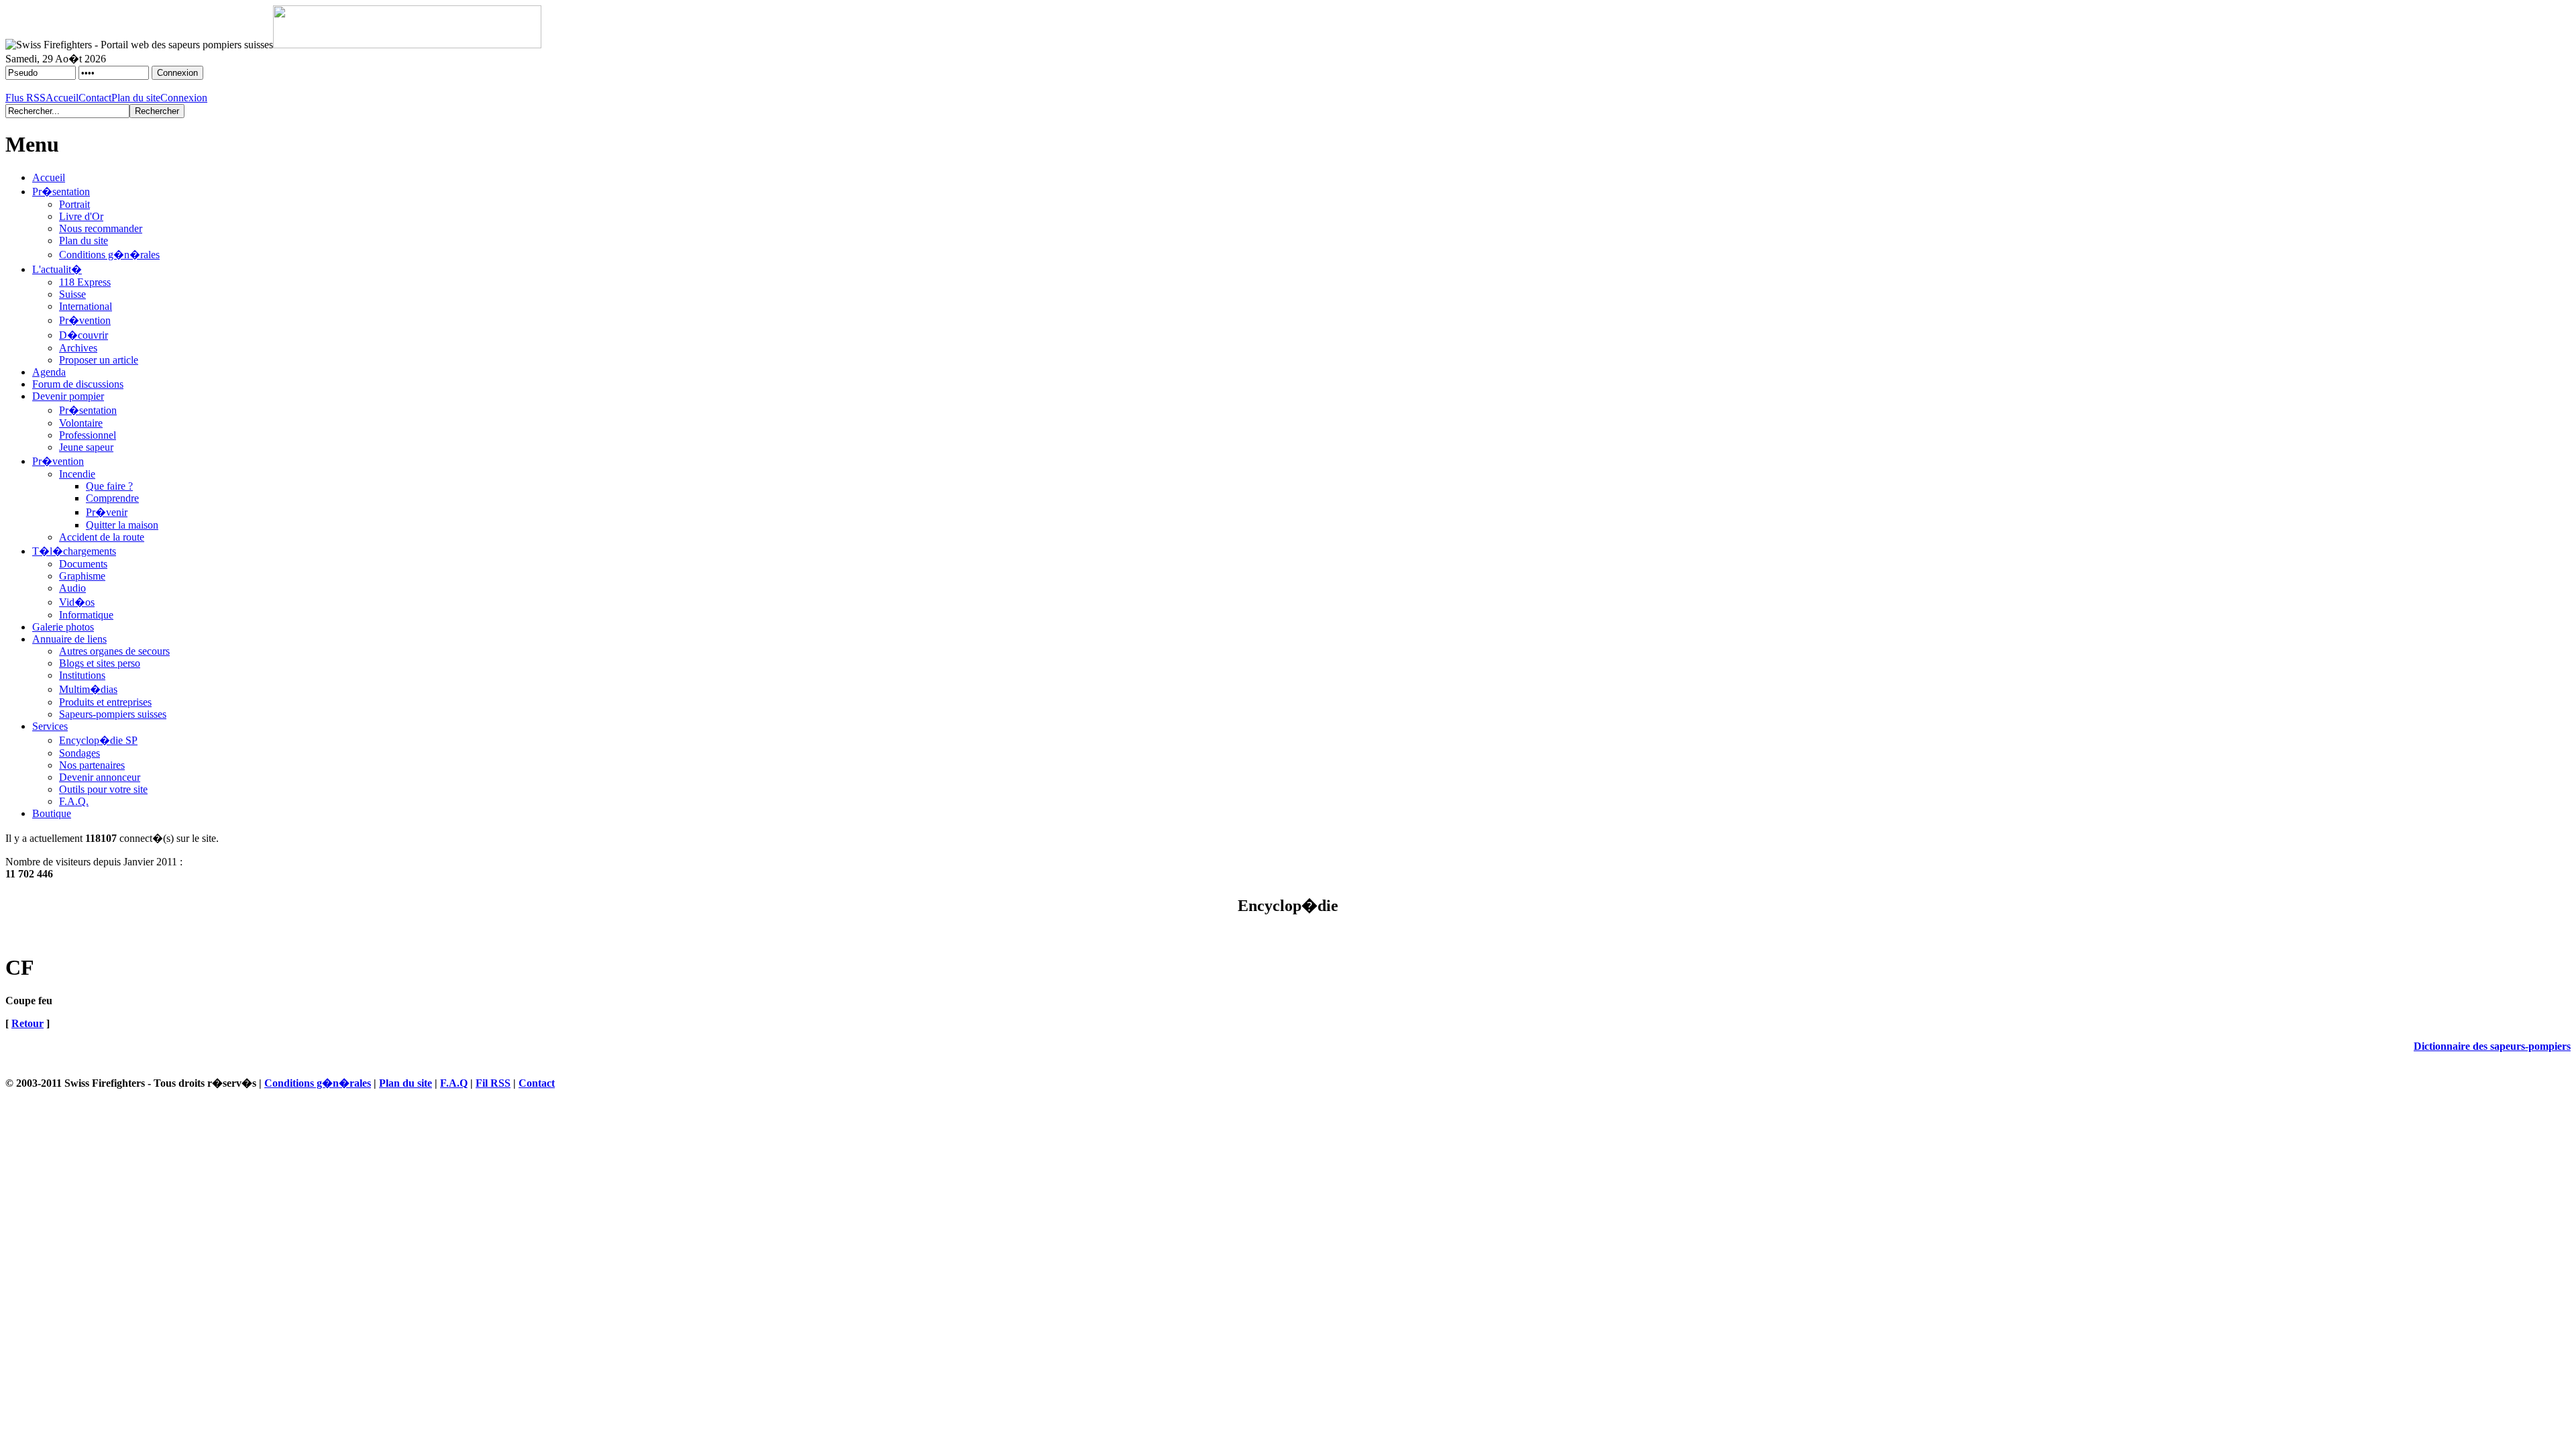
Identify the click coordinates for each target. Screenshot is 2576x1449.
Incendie (77, 474)
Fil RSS (493, 1083)
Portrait (74, 204)
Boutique (52, 813)
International (86, 306)
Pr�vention (85, 320)
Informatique (86, 615)
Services (50, 726)
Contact (95, 98)
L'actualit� (57, 269)
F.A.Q (454, 1083)
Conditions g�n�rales (109, 255)
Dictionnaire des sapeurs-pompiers (2492, 1046)
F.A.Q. (74, 801)
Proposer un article (99, 360)
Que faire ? (109, 486)
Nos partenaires (92, 765)
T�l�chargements (74, 551)
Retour (28, 1023)
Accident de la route (102, 537)
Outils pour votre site (103, 789)
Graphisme (82, 576)
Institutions (82, 675)
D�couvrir (84, 335)
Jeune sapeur (86, 447)
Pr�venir (107, 512)
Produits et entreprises (105, 702)
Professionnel (88, 435)
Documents (83, 564)
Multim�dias (88, 689)
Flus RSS (25, 98)
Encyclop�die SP (98, 740)
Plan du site (136, 98)
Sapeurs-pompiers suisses (113, 714)
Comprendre (112, 498)
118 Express (85, 282)
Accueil (62, 98)
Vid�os (77, 602)
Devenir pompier (68, 396)
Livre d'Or (81, 216)
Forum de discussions (78, 384)
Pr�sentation (61, 192)
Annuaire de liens (69, 639)
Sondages (79, 753)
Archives (78, 348)
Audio (72, 588)
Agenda (49, 372)
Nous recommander (101, 228)
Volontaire (81, 423)
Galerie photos (63, 627)
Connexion (184, 98)
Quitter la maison (122, 525)
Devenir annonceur (100, 777)
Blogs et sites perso (100, 663)
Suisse (72, 294)
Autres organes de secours (114, 651)
